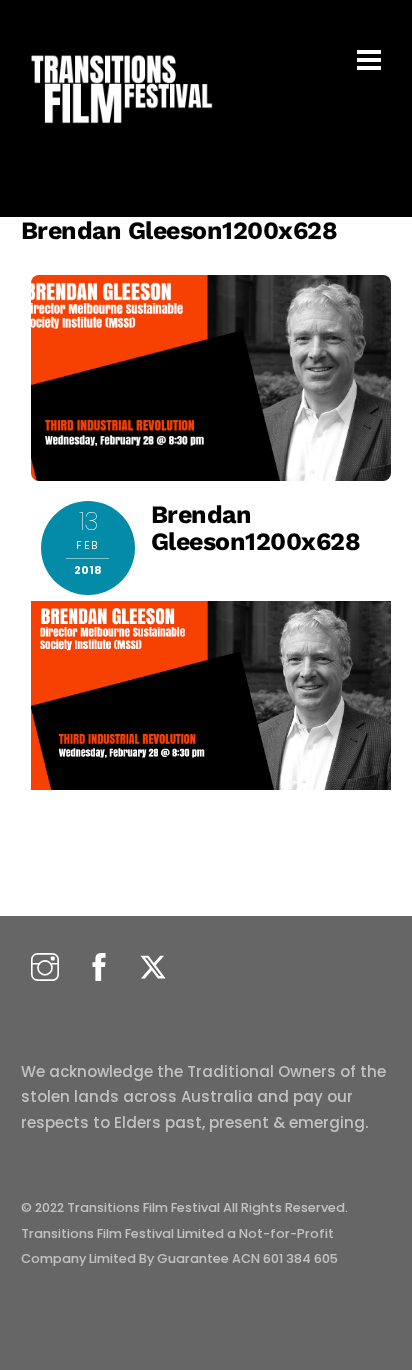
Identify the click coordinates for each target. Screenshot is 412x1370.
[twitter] (153, 968)
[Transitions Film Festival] (120, 133)
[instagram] (45, 968)
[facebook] (99, 968)
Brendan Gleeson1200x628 (179, 230)
